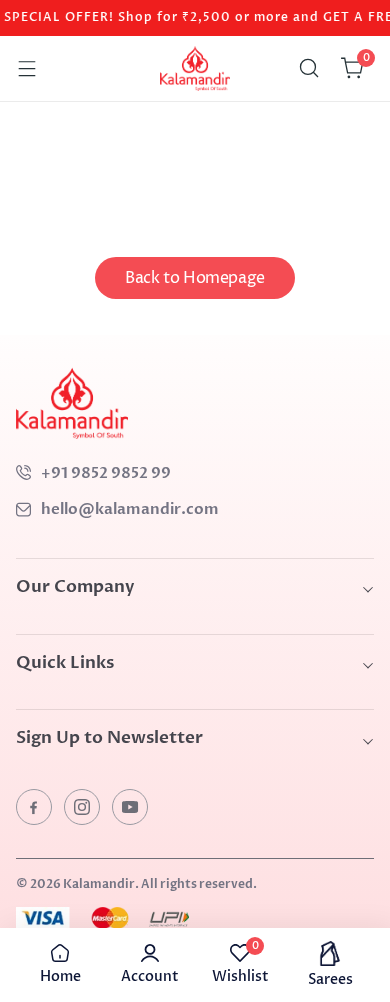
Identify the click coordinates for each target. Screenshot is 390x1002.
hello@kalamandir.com (130, 509)
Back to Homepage (195, 278)
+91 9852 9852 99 (106, 473)
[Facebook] (34, 807)
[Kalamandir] (195, 68)
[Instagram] (82, 807)
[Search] (309, 68)
